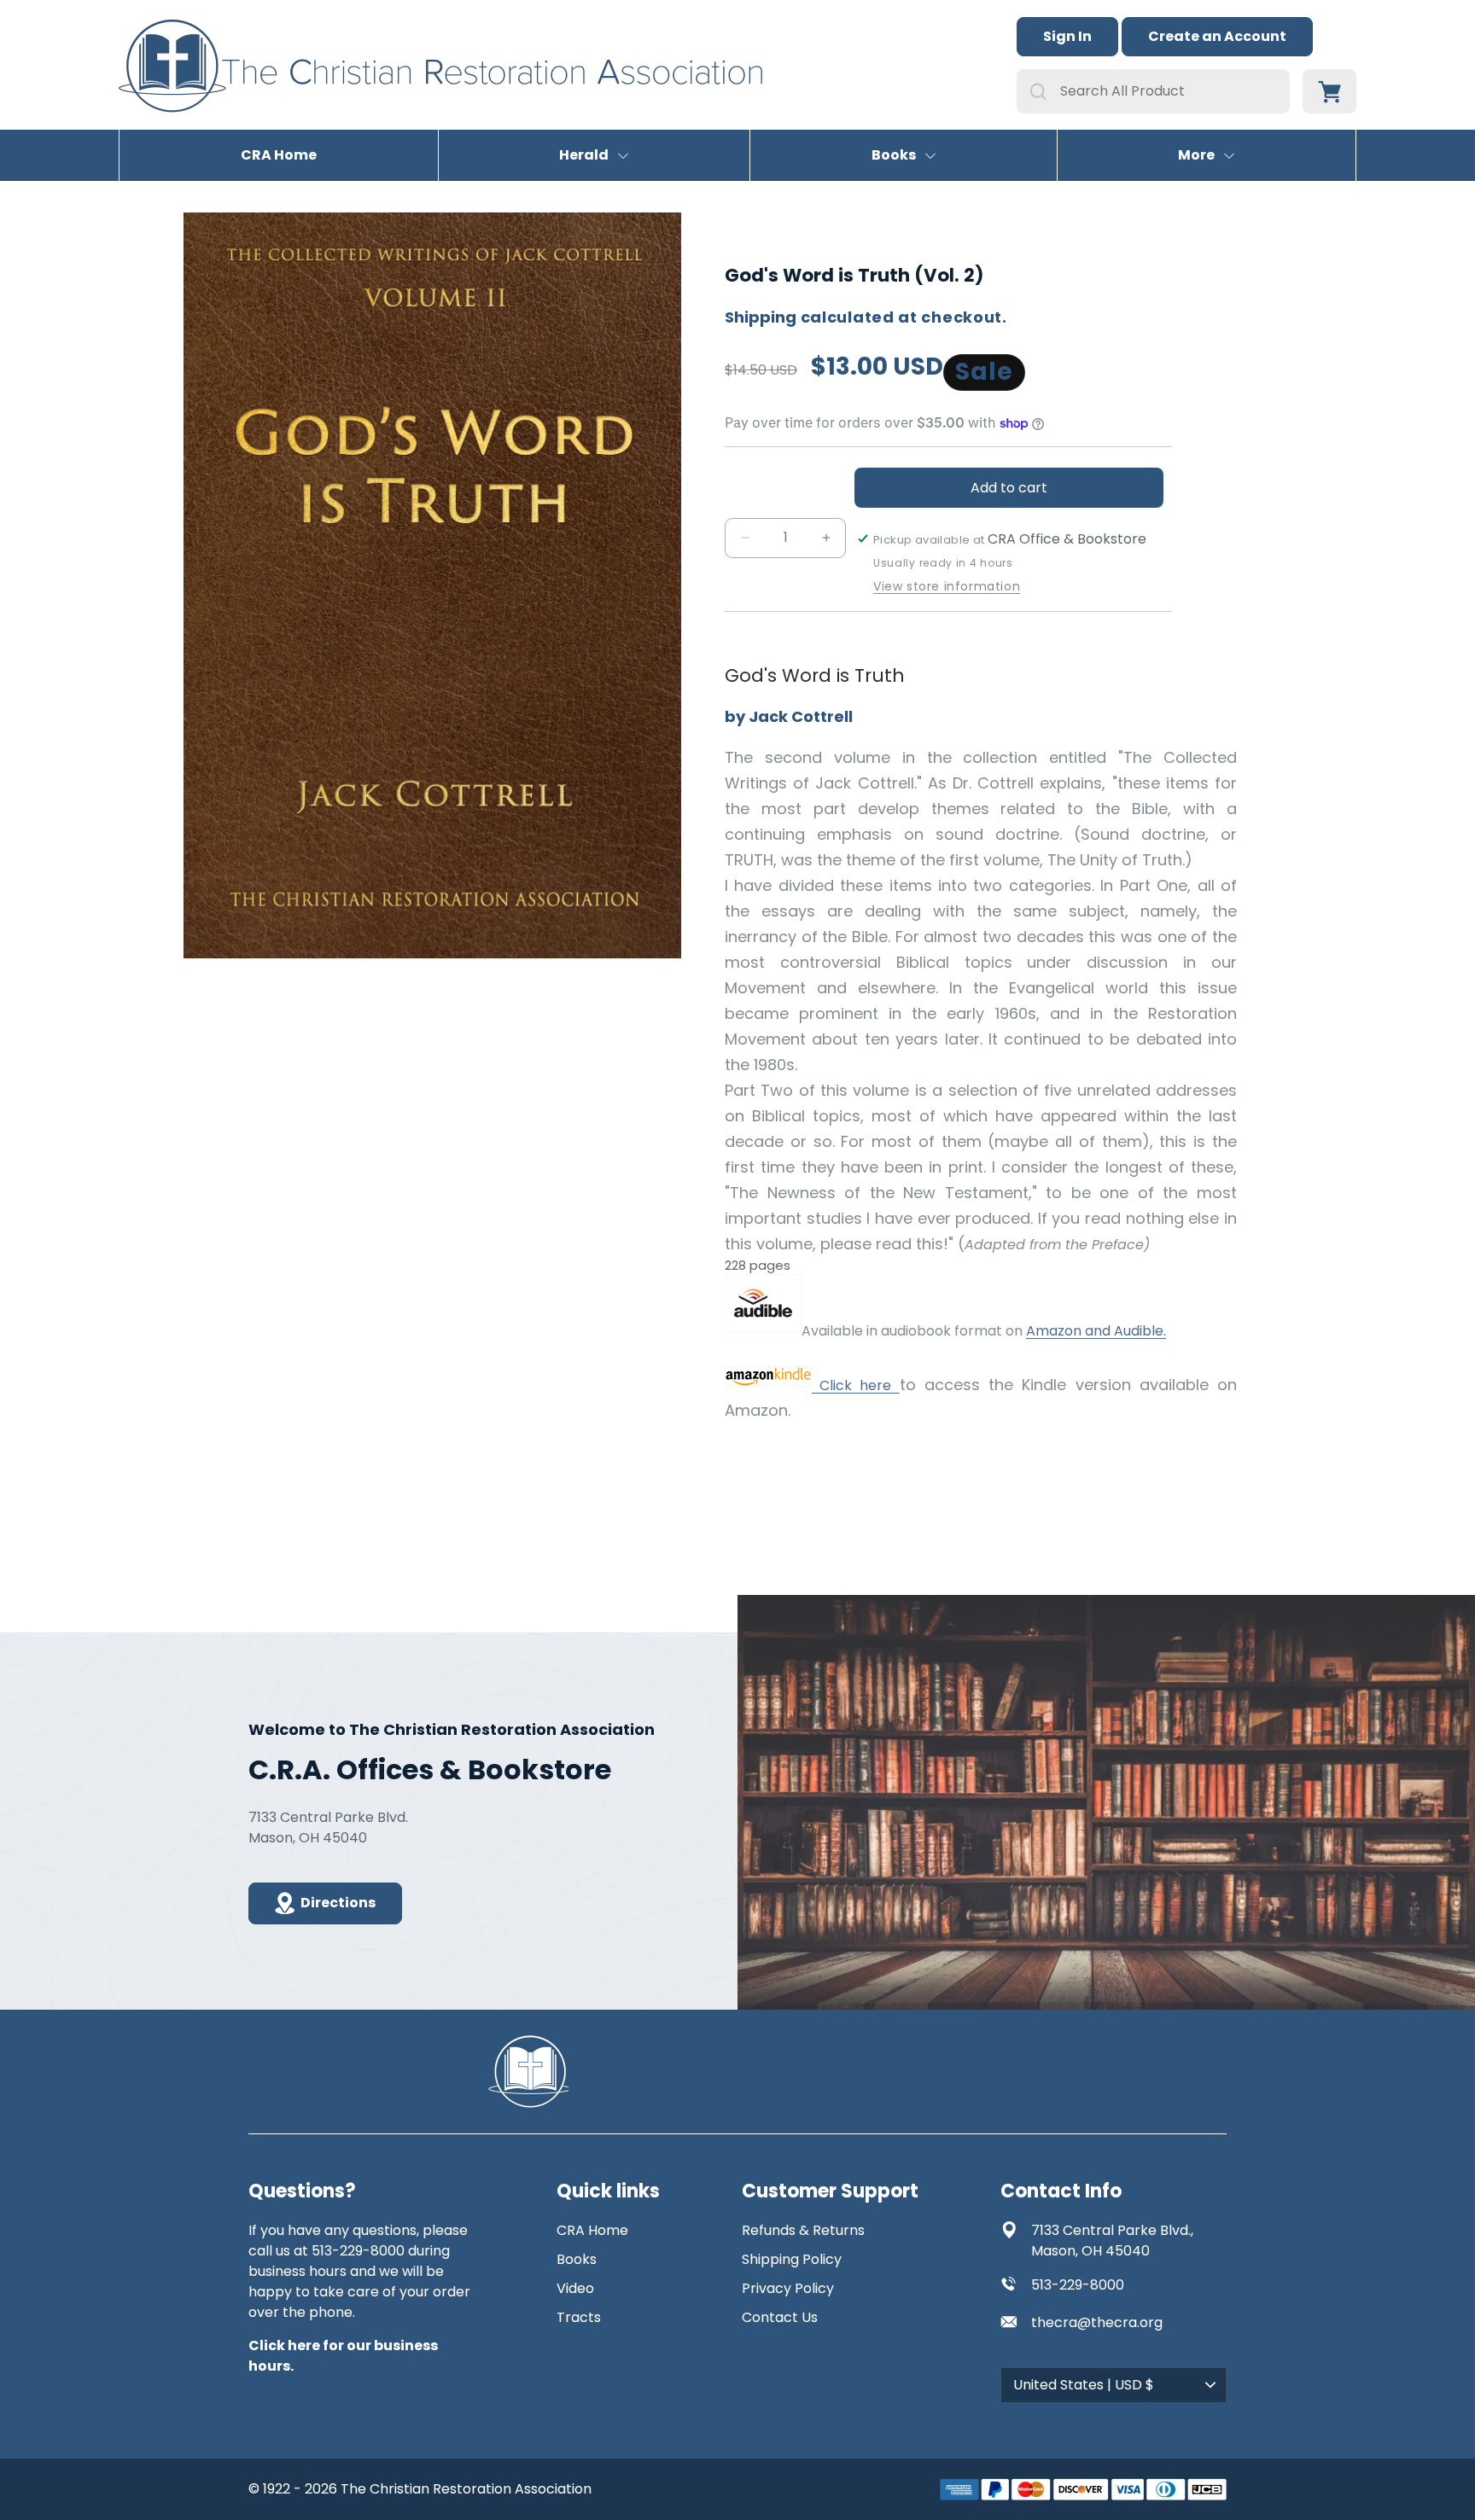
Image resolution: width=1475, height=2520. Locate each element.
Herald (584, 155)
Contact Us (780, 2317)
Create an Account (1217, 36)
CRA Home (279, 155)
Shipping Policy (792, 2259)
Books (894, 155)
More (1196, 155)
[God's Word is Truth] (763, 1331)
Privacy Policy (788, 2288)
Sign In (1067, 36)
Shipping (761, 317)
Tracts (579, 2317)
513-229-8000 (1078, 2285)
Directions (338, 1903)
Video (575, 2288)
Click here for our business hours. (343, 2356)
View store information (947, 587)
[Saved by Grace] (895, 1385)
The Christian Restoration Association (466, 2489)
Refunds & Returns (803, 2230)
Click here (851, 1385)
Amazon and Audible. (1096, 1331)
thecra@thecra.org (1097, 2322)
